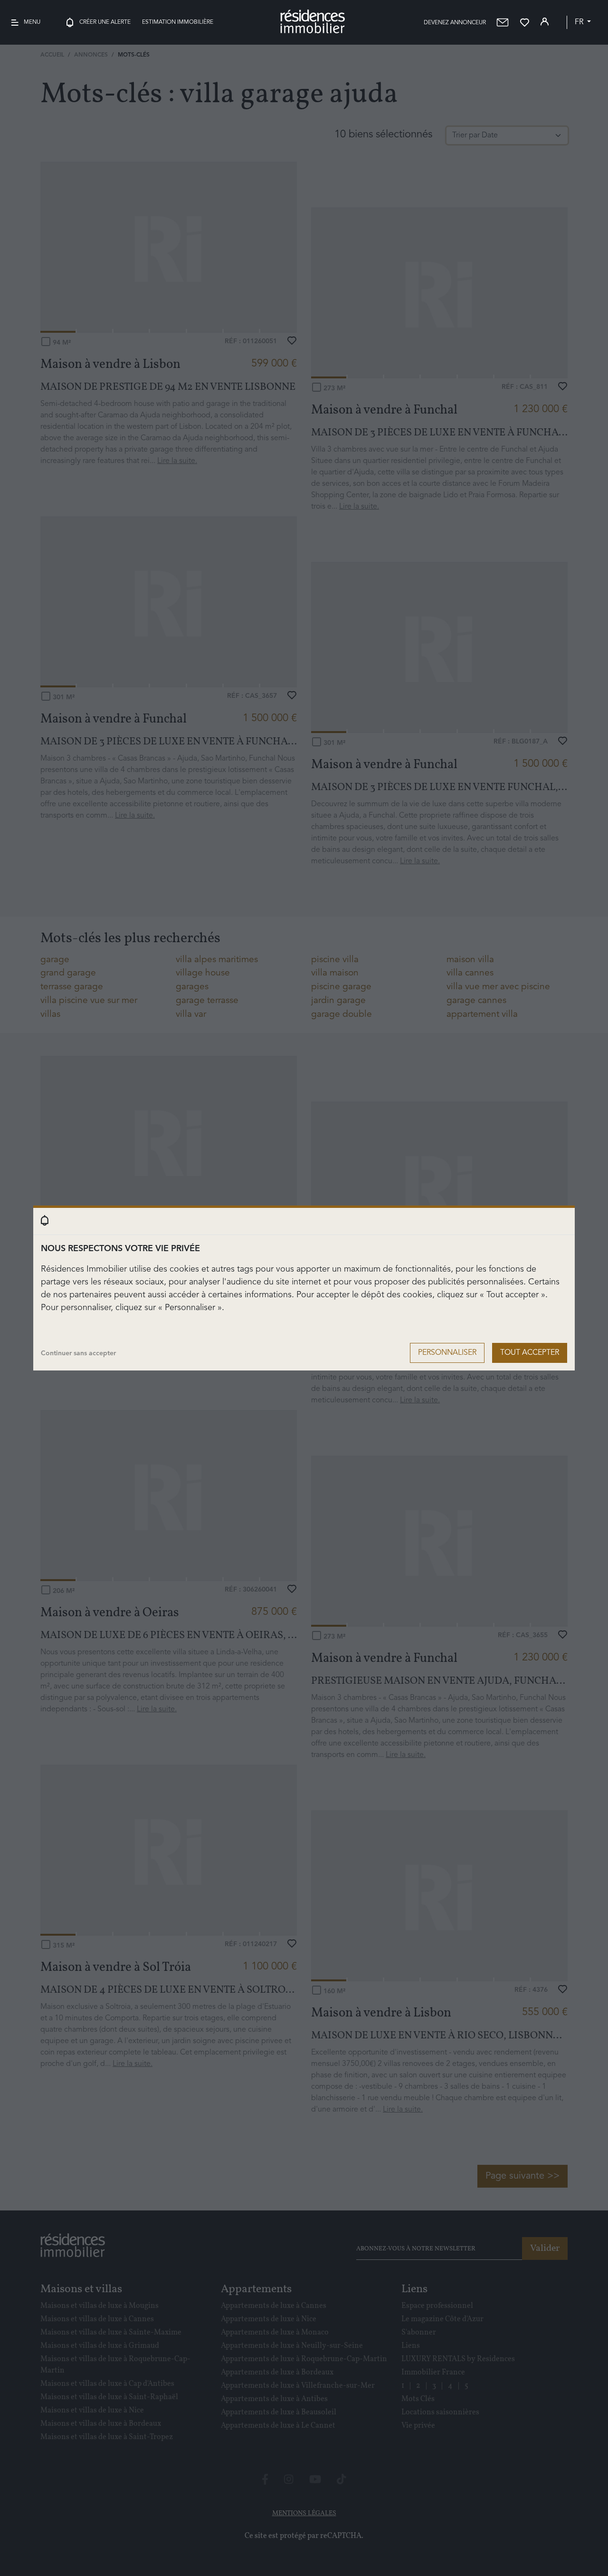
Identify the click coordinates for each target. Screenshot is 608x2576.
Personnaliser (447, 1353)
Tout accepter (530, 1353)
